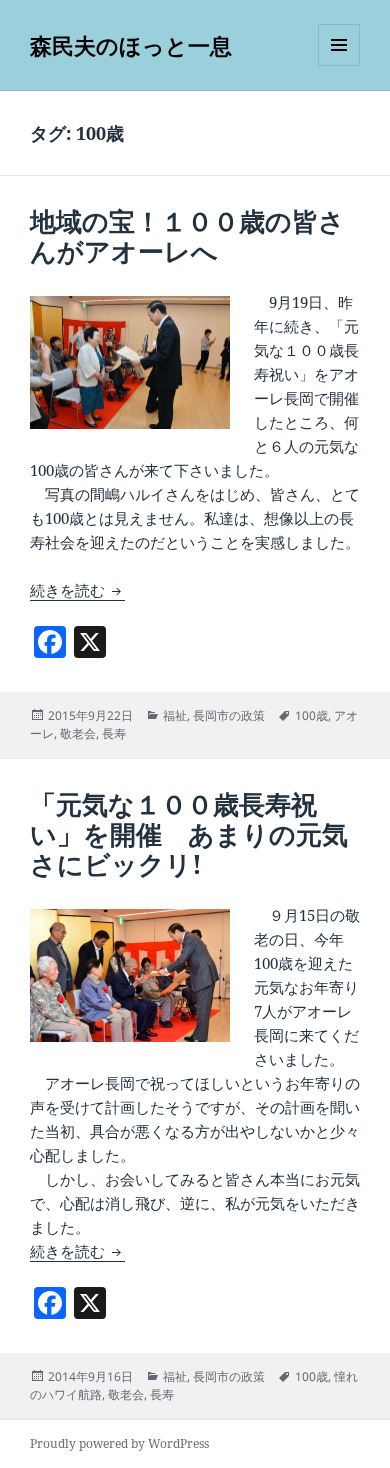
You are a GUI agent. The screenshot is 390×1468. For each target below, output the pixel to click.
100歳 (311, 715)
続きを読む (77, 590)
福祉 (175, 715)
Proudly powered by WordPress (119, 1443)
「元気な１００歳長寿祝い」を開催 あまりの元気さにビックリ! (189, 834)
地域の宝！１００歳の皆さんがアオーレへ (187, 236)
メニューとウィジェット (339, 65)
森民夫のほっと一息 (131, 45)
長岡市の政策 (229, 715)
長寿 (114, 733)
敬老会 (78, 733)
